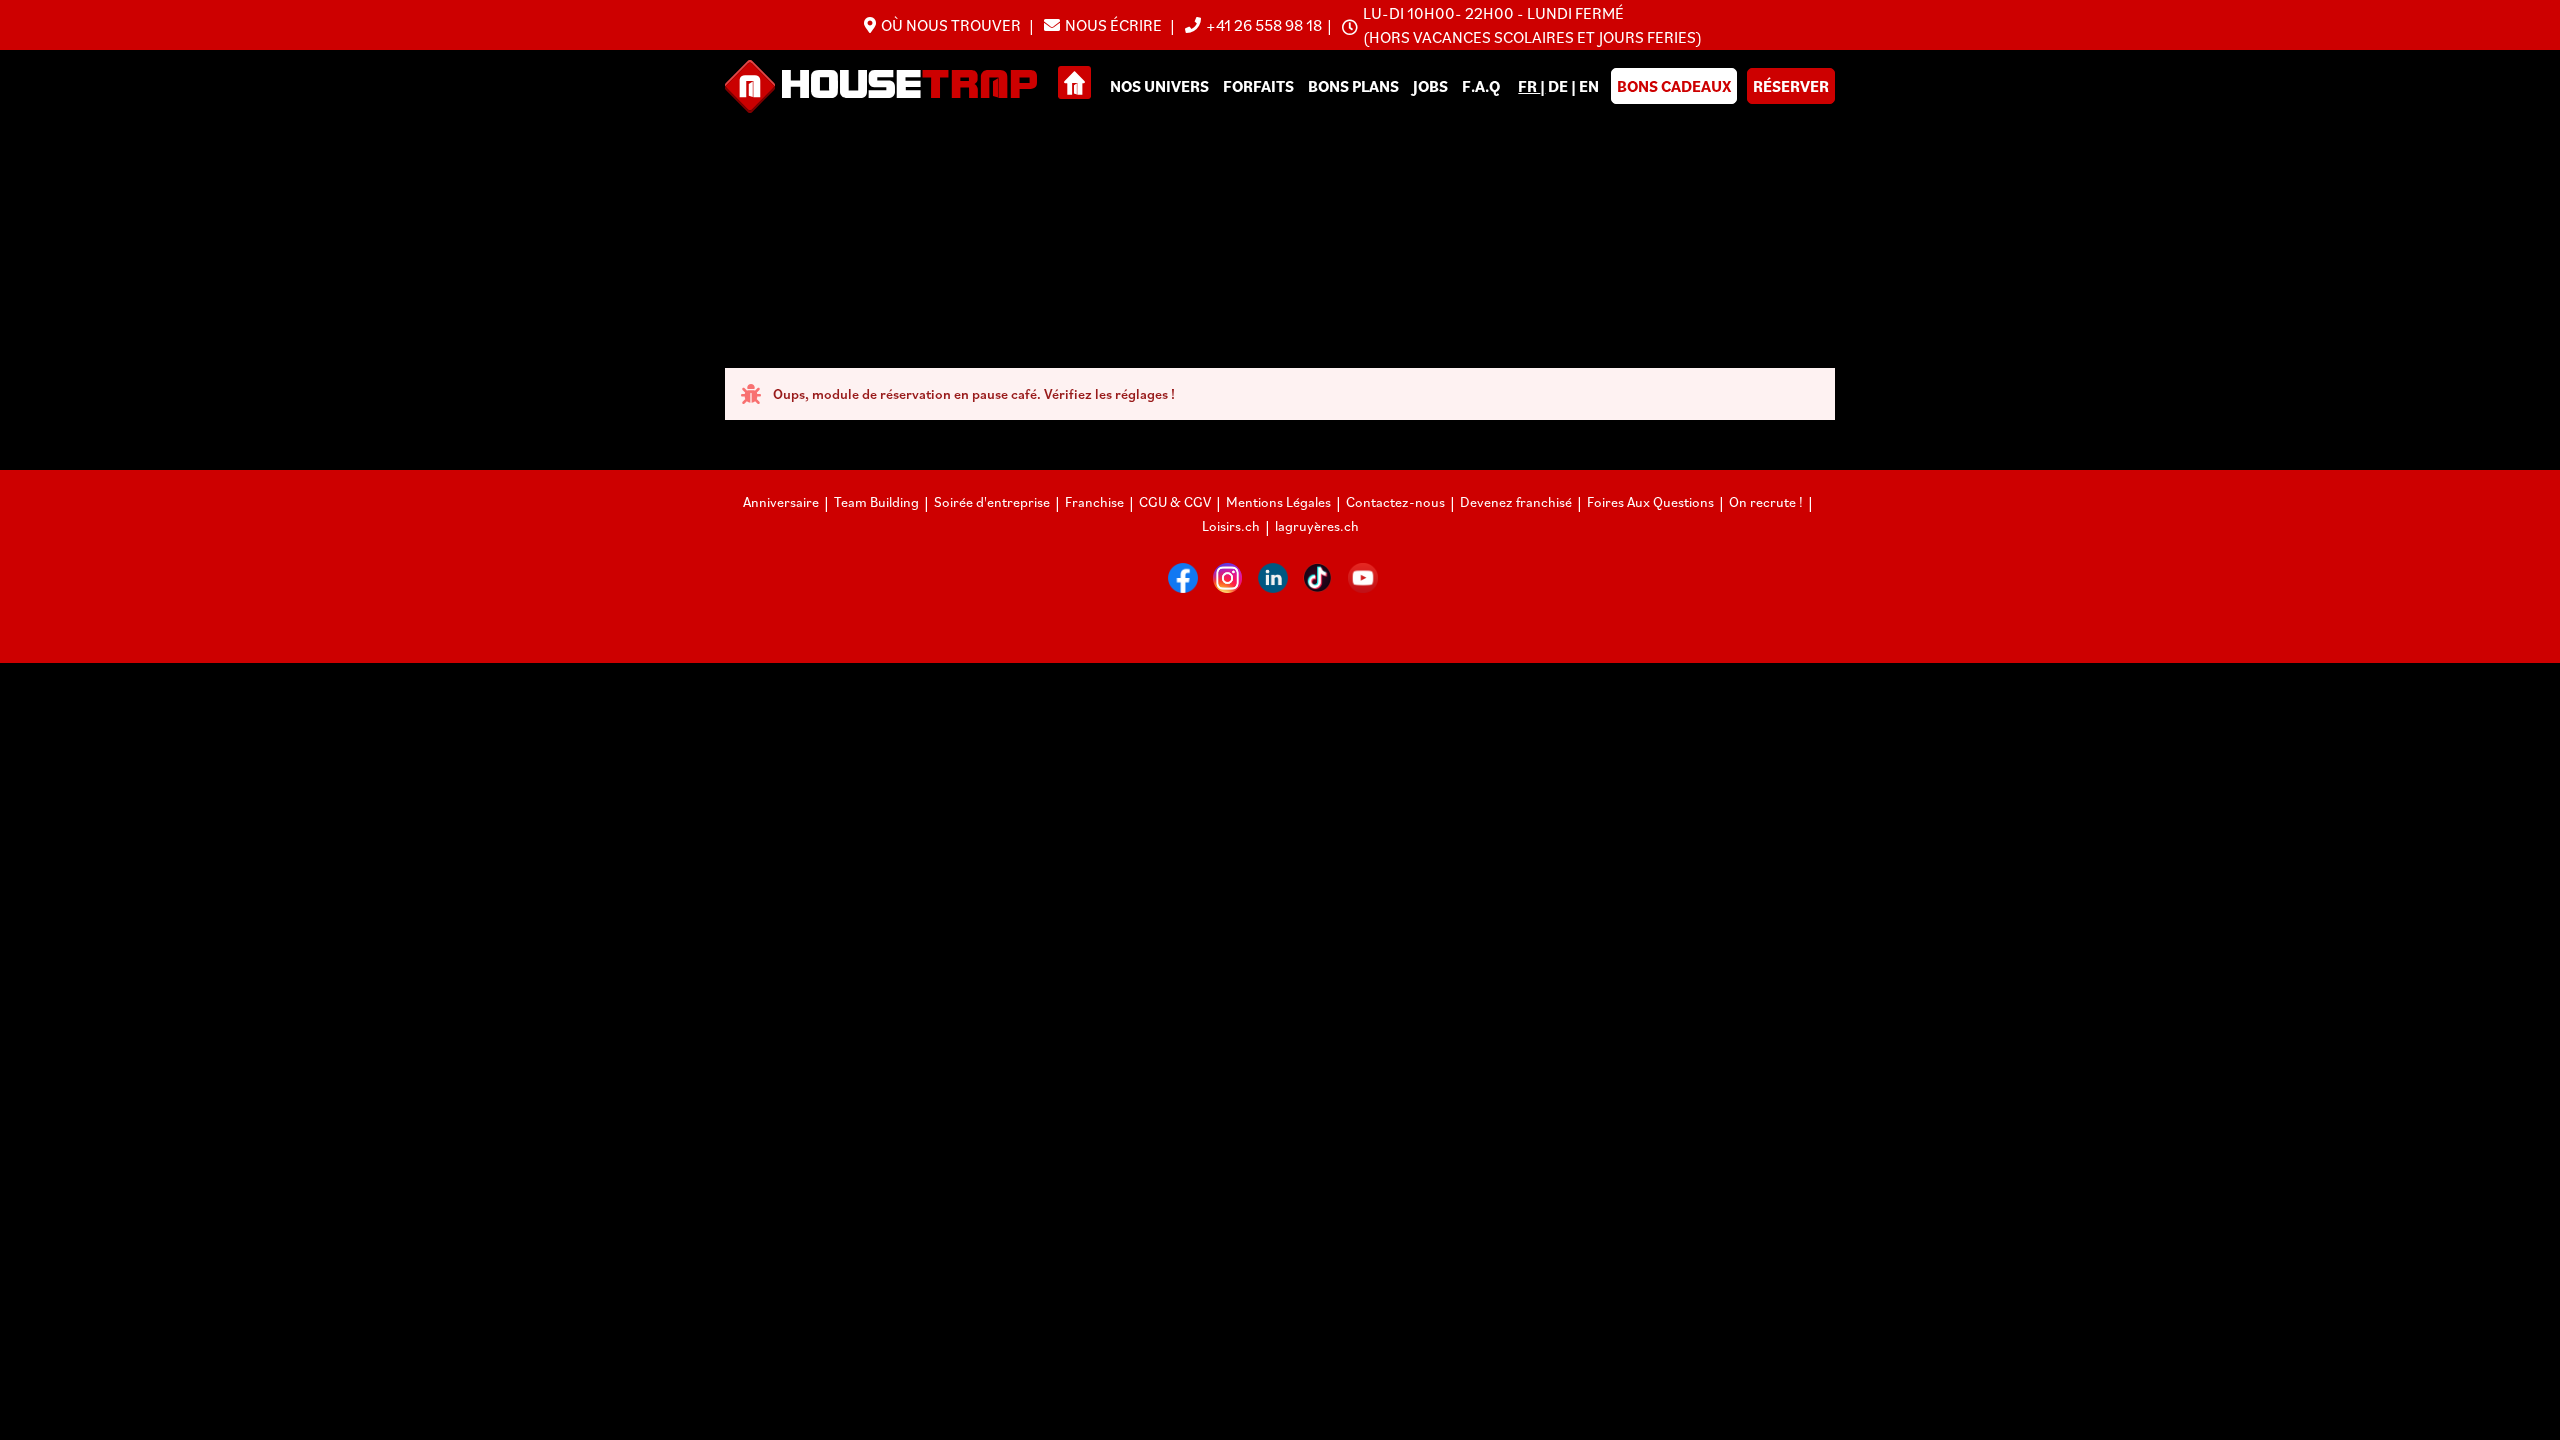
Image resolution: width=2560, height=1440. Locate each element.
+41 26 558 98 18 (1264, 25)
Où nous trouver (952, 25)
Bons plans (1353, 86)
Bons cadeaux (1674, 86)
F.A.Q (1481, 86)
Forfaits (1258, 86)
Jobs (1430, 86)
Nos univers (1159, 86)
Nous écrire (1115, 25)
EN (1589, 86)
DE (1559, 86)
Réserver (1791, 86)
